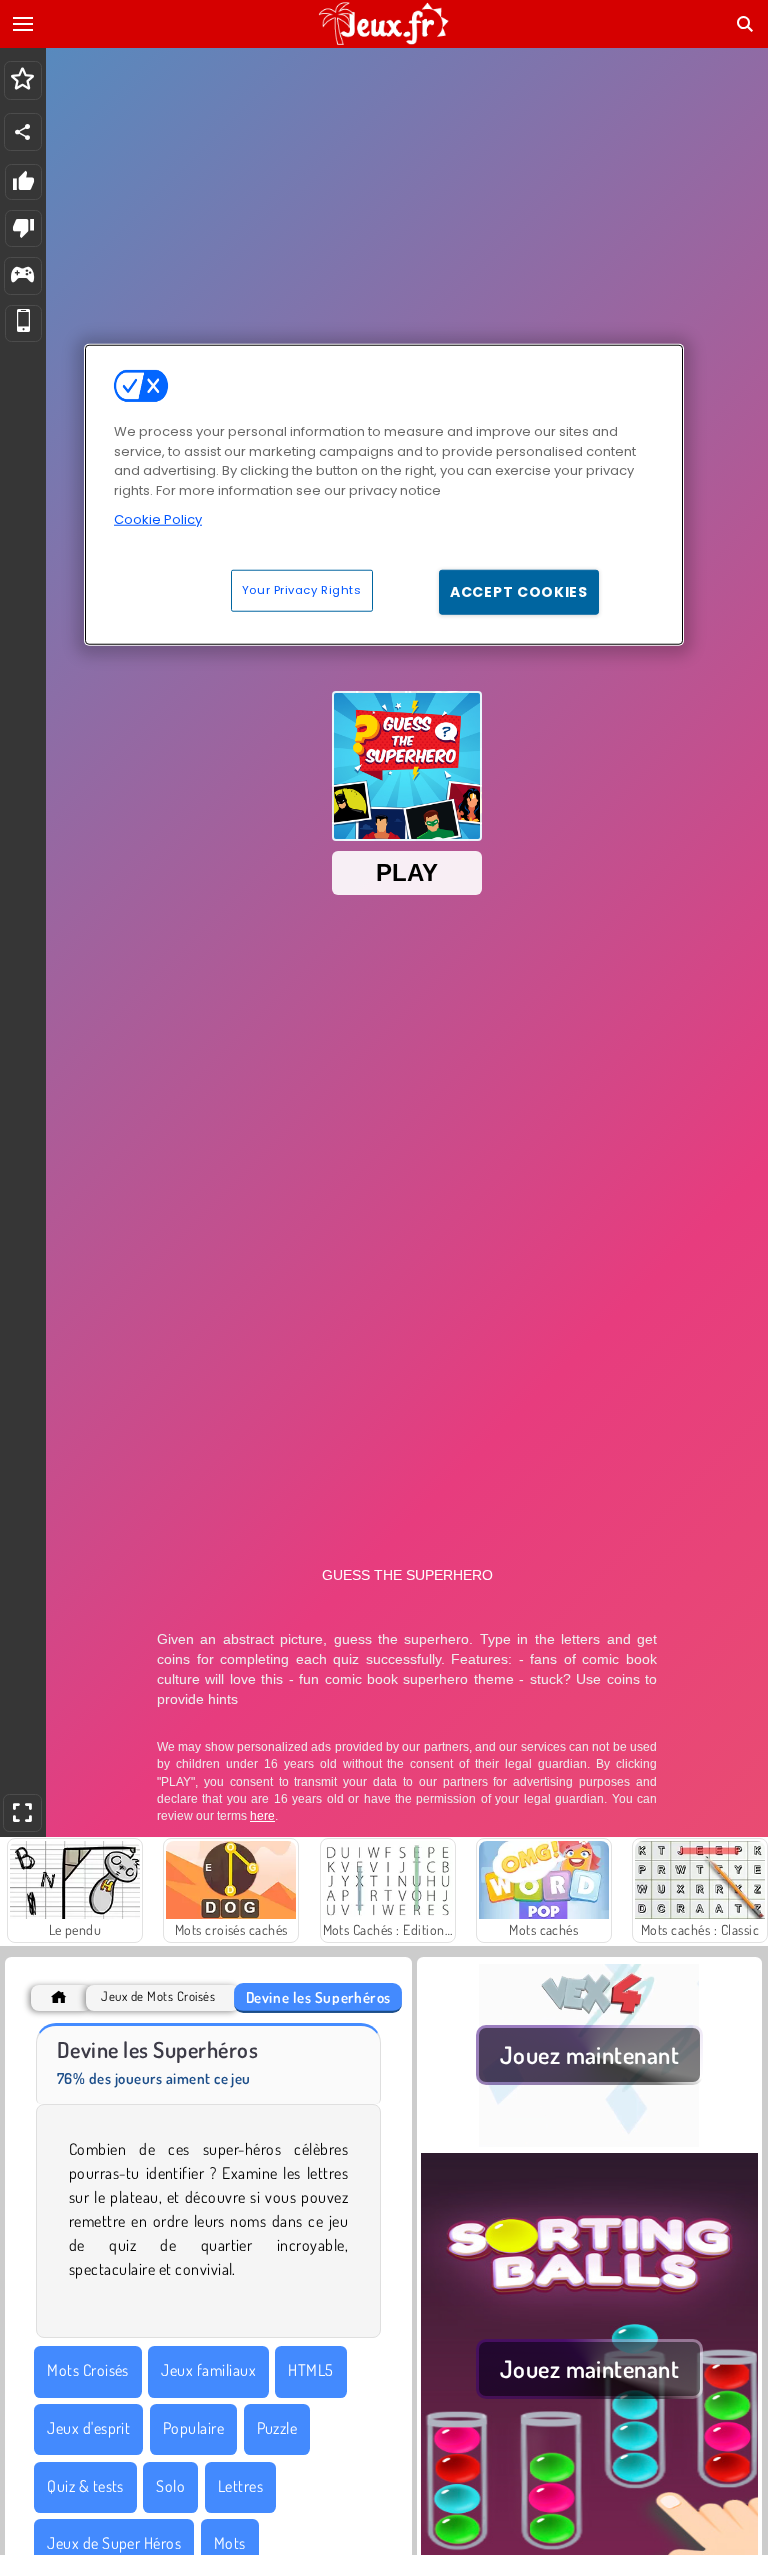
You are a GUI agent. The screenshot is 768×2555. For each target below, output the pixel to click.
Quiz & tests (85, 2486)
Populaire (193, 2428)
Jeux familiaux (208, 2370)
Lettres (240, 2486)
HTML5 (310, 2370)
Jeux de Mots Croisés (158, 1996)
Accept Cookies (519, 591)
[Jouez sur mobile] (23, 323)
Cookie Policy (158, 519)
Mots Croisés (88, 2370)
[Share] (23, 132)
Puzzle (277, 2428)
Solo (170, 2486)
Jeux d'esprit (88, 2428)
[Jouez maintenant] (589, 2141)
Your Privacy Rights (302, 589)
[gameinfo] (22, 276)
